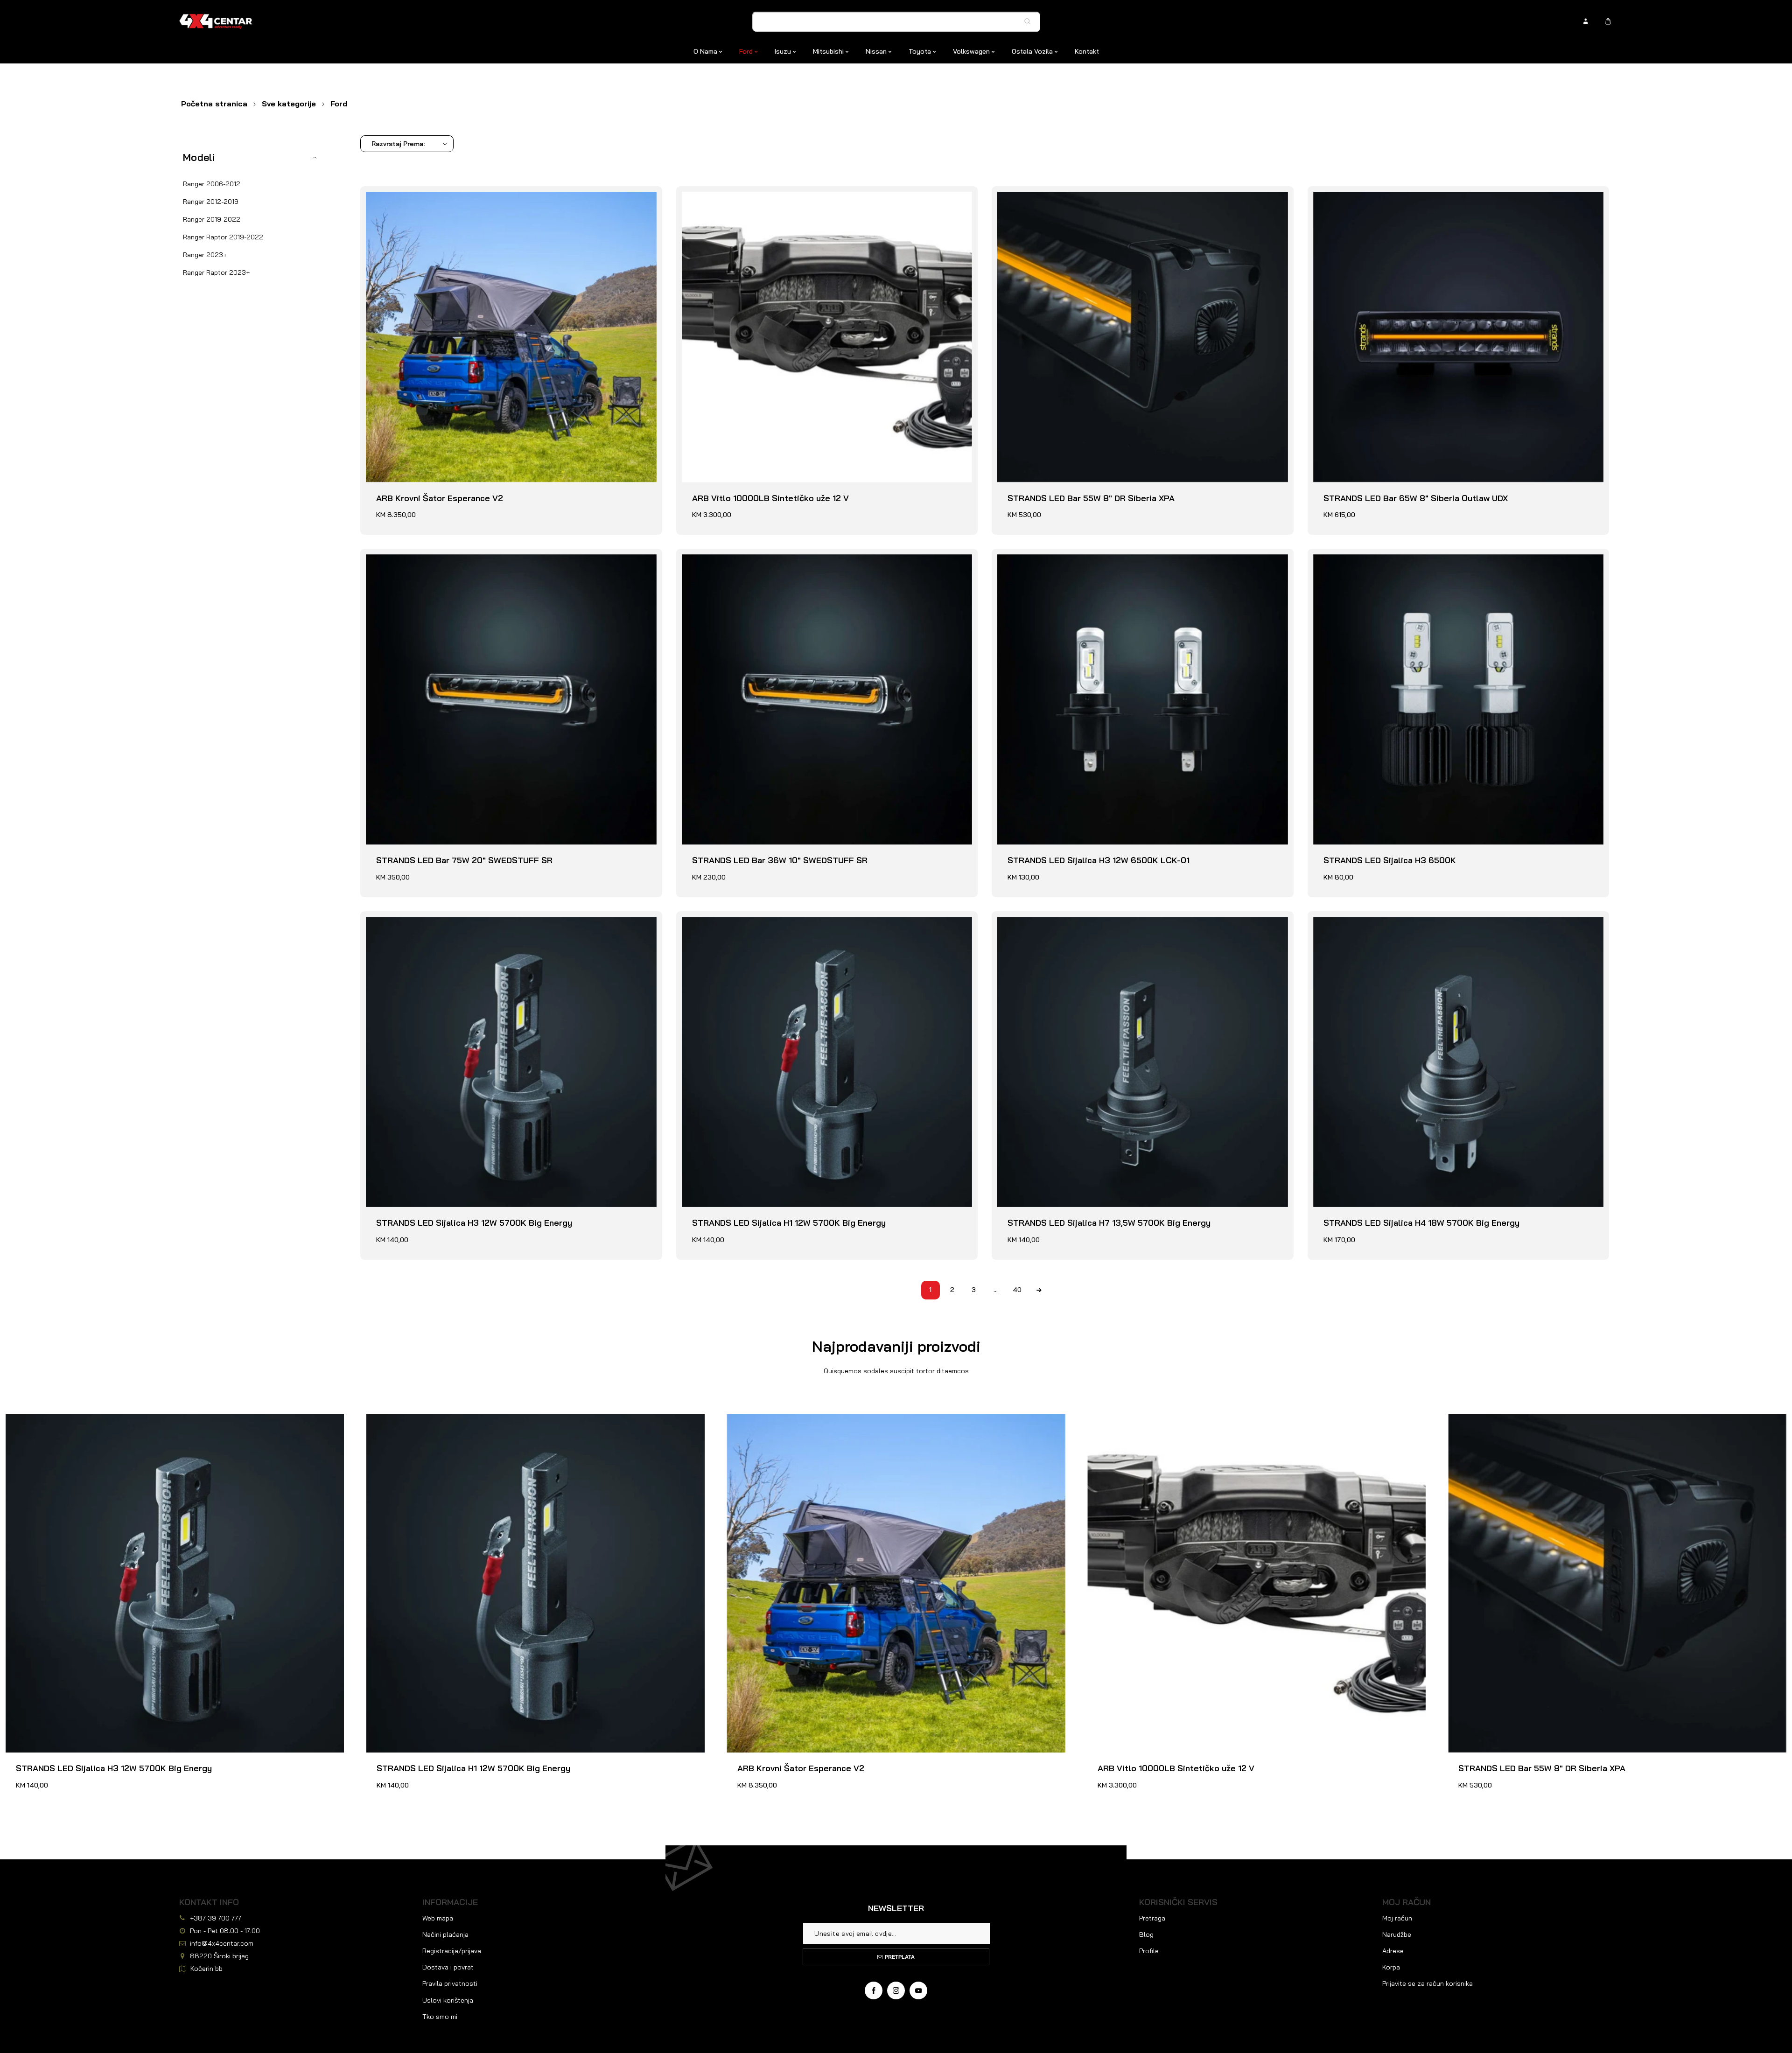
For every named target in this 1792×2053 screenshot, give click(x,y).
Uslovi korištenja (448, 2000)
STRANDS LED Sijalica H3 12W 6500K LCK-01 (1088, 560)
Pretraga (1152, 1918)
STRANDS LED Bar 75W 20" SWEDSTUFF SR (454, 560)
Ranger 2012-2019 (211, 202)
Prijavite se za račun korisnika (1428, 1983)
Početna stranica (214, 104)
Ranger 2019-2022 (212, 219)
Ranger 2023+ (205, 255)
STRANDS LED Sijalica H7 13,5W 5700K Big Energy (1099, 922)
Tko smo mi (440, 2017)
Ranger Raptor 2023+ (216, 272)
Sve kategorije (289, 104)
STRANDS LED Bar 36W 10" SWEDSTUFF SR (770, 560)
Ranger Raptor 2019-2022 (223, 237)
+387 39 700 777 (216, 1918)
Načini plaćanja (445, 1934)
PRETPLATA (900, 1957)
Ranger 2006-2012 (212, 184)
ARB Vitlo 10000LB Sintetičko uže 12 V (760, 197)
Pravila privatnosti (450, 1983)
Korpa (1391, 1967)
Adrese (1393, 1951)
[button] (253, 157)
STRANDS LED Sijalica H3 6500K (1379, 560)
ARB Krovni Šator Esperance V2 (429, 197)
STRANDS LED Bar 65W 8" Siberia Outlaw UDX (1405, 197)
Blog (1146, 1934)
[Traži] (1030, 21)
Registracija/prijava (452, 1951)
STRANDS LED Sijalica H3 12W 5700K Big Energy (464, 922)
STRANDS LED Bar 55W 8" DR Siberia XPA (1081, 197)
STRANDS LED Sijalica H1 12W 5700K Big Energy (779, 922)
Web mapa (438, 1918)
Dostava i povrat (448, 1967)
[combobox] (896, 22)
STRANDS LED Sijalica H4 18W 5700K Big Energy (1411, 922)
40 (1017, 1290)
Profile (1149, 1951)
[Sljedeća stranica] (1039, 1290)
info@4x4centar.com (222, 1943)
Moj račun (1397, 1918)
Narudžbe (1397, 1934)
